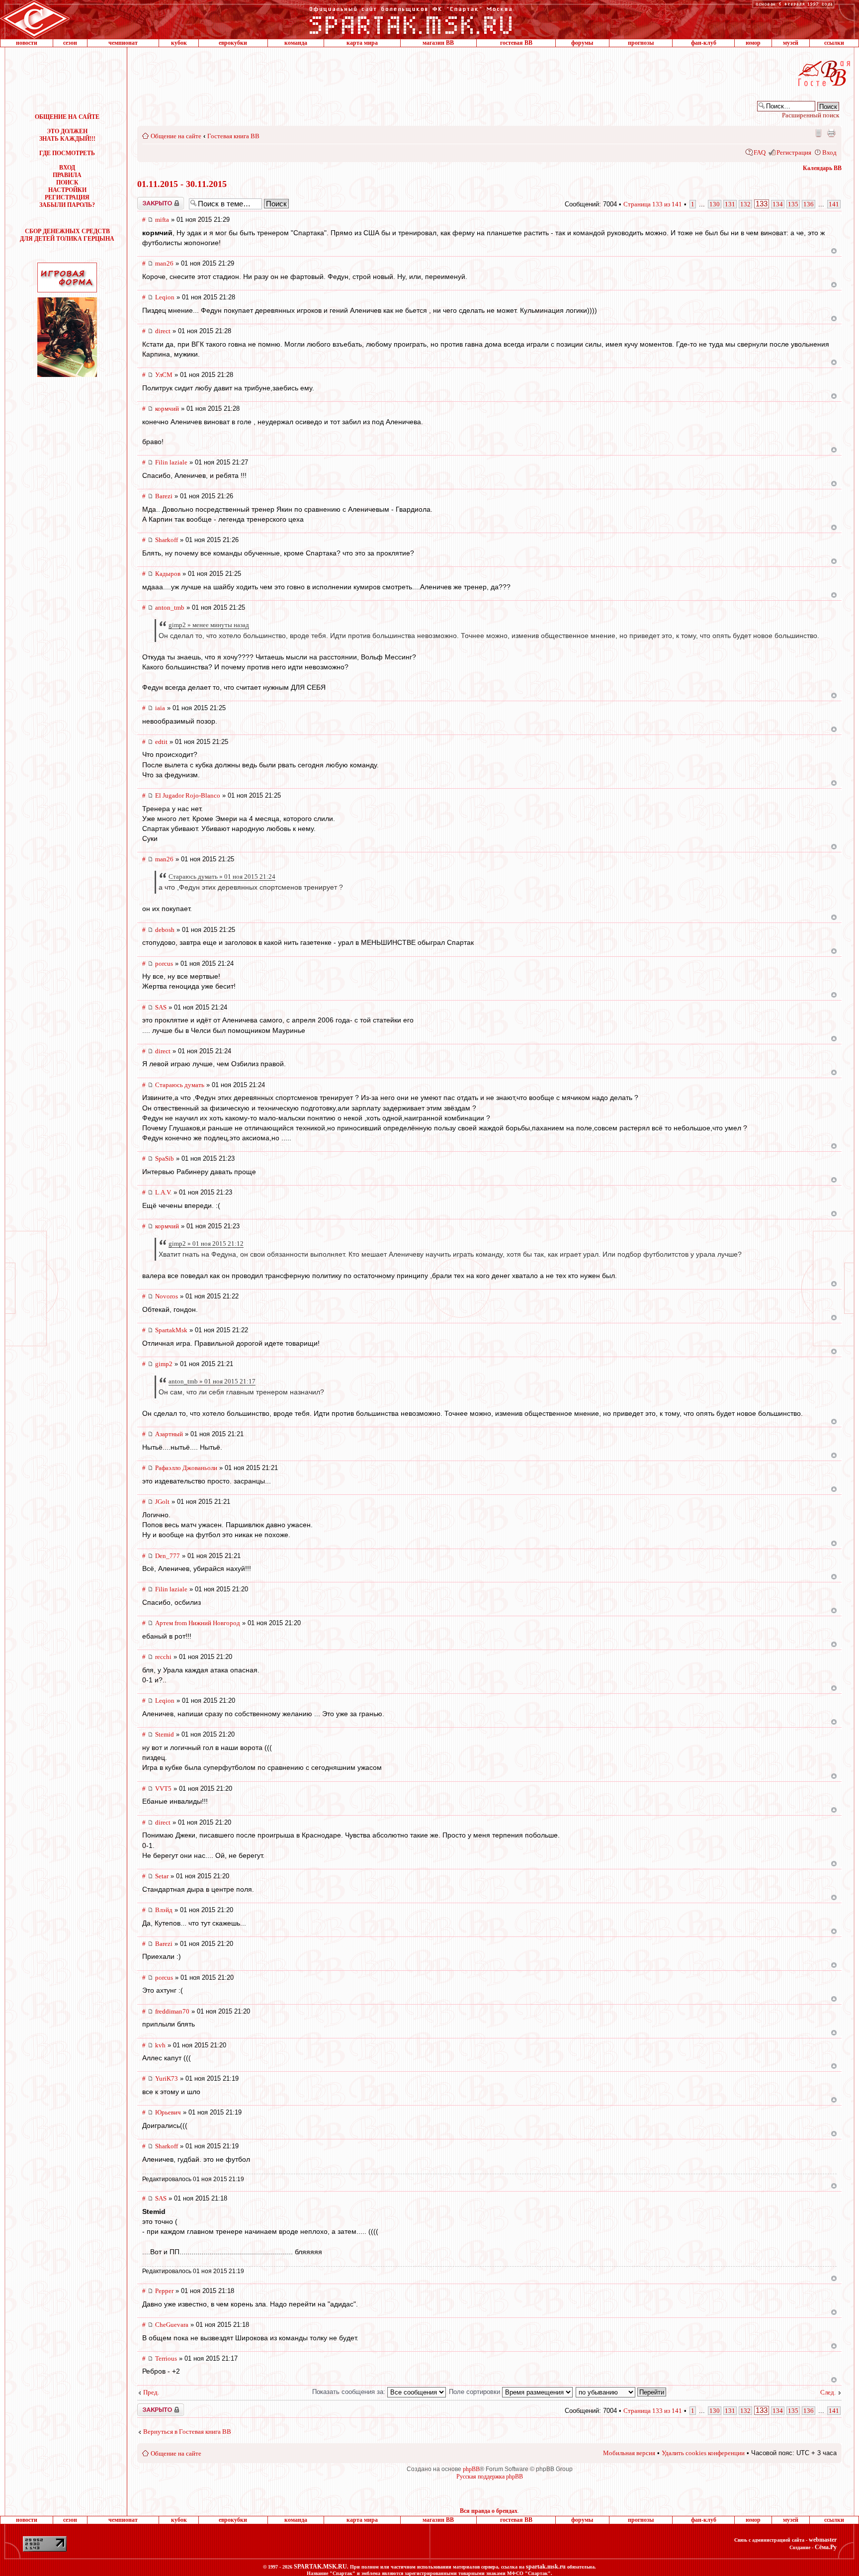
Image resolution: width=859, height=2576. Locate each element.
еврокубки (233, 43)
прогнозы (641, 43)
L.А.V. (163, 1192)
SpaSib (165, 1158)
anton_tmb (170, 607)
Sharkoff (167, 540)
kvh (160, 2045)
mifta (162, 220)
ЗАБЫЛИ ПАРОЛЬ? (67, 205)
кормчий (167, 409)
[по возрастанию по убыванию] (621, 2392)
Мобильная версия (818, 133)
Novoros (167, 1296)
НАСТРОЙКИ (67, 190)
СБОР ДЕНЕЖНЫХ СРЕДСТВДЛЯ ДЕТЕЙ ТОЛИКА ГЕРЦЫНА (67, 235)
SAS (161, 1007)
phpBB (471, 2469)
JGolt (162, 1502)
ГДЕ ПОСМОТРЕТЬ (67, 153)
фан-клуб (704, 43)
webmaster (823, 2540)
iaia (160, 708)
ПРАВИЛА (67, 175)
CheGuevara (172, 2325)
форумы (582, 43)
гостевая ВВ (516, 43)
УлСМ (164, 375)
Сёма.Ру (826, 2547)
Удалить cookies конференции (703, 2453)
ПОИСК (67, 183)
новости (27, 43)
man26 (164, 263)
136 (809, 204)
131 (730, 204)
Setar (162, 1876)
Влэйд (164, 1910)
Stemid (165, 1734)
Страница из (653, 204)
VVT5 (163, 1789)
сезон (70, 43)
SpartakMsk (171, 1330)
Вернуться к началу (834, 251)
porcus (164, 964)
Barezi (164, 496)
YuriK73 (167, 2078)
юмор (753, 43)
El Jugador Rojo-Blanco (188, 795)
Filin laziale (171, 462)
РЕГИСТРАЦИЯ (67, 197)
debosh (165, 930)
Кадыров (168, 574)
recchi (163, 1657)
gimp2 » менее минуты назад (209, 625)
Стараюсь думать (180, 1085)
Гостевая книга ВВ (233, 136)
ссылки (834, 43)
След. (828, 2392)
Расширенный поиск (811, 115)
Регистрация (794, 152)
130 (715, 204)
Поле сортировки (475, 2392)
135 (793, 204)
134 (778, 204)
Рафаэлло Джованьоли (186, 1468)
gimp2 (164, 1364)
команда (296, 43)
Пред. (151, 2392)
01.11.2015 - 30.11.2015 (182, 184)
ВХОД (67, 168)
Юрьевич (168, 2112)
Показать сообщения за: (350, 2392)
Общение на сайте (176, 136)
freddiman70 (172, 2011)
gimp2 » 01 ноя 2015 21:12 (206, 1243)
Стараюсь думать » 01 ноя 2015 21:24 (222, 876)
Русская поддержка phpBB (490, 2477)
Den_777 (168, 1556)
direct (163, 331)
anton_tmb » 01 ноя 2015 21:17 (212, 1381)
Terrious (166, 2358)
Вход (829, 152)
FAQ (760, 152)
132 (745, 204)
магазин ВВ (438, 43)
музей (791, 43)
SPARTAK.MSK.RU (320, 2567)
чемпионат (123, 43)
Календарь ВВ (822, 168)
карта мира (362, 43)
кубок (179, 43)
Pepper (164, 2291)
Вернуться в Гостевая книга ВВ (187, 2432)
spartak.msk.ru (546, 2567)
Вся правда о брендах (489, 2511)
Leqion (165, 297)
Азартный (169, 1434)
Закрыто (148, 200)
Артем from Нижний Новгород (198, 1623)
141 (834, 204)
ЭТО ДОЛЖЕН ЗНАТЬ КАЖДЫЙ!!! (67, 135)
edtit (161, 742)
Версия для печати (831, 133)
